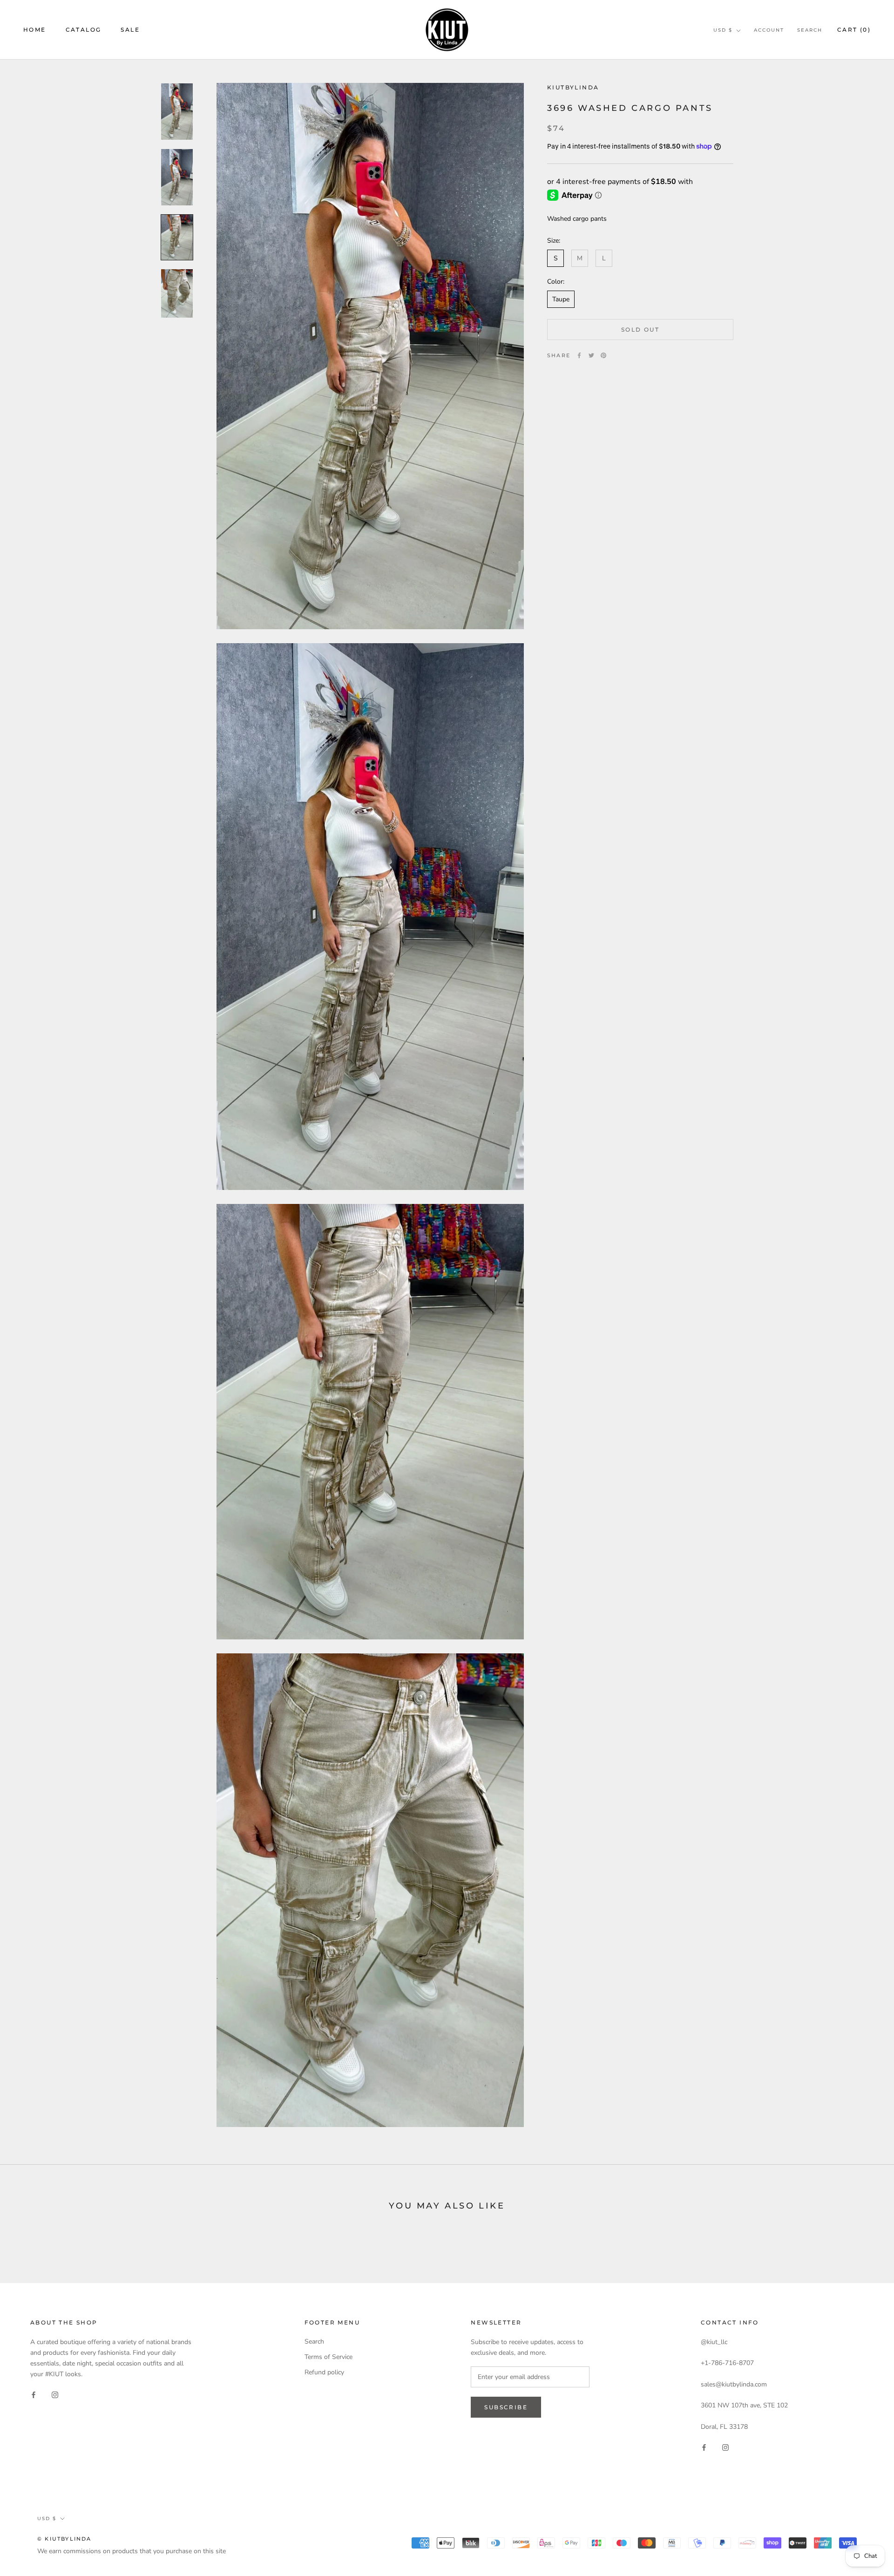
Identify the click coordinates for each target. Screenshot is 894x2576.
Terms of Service (328, 2357)
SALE (130, 30)
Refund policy (324, 2372)
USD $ (723, 30)
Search (810, 30)
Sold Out (640, 330)
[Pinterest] (603, 355)
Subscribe (506, 2407)
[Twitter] (591, 355)
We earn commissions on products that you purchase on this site (132, 2551)
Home (35, 30)
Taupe (561, 299)
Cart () (854, 30)
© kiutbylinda (64, 2539)
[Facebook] (579, 355)
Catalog (84, 30)
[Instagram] (55, 2394)
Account (769, 30)
